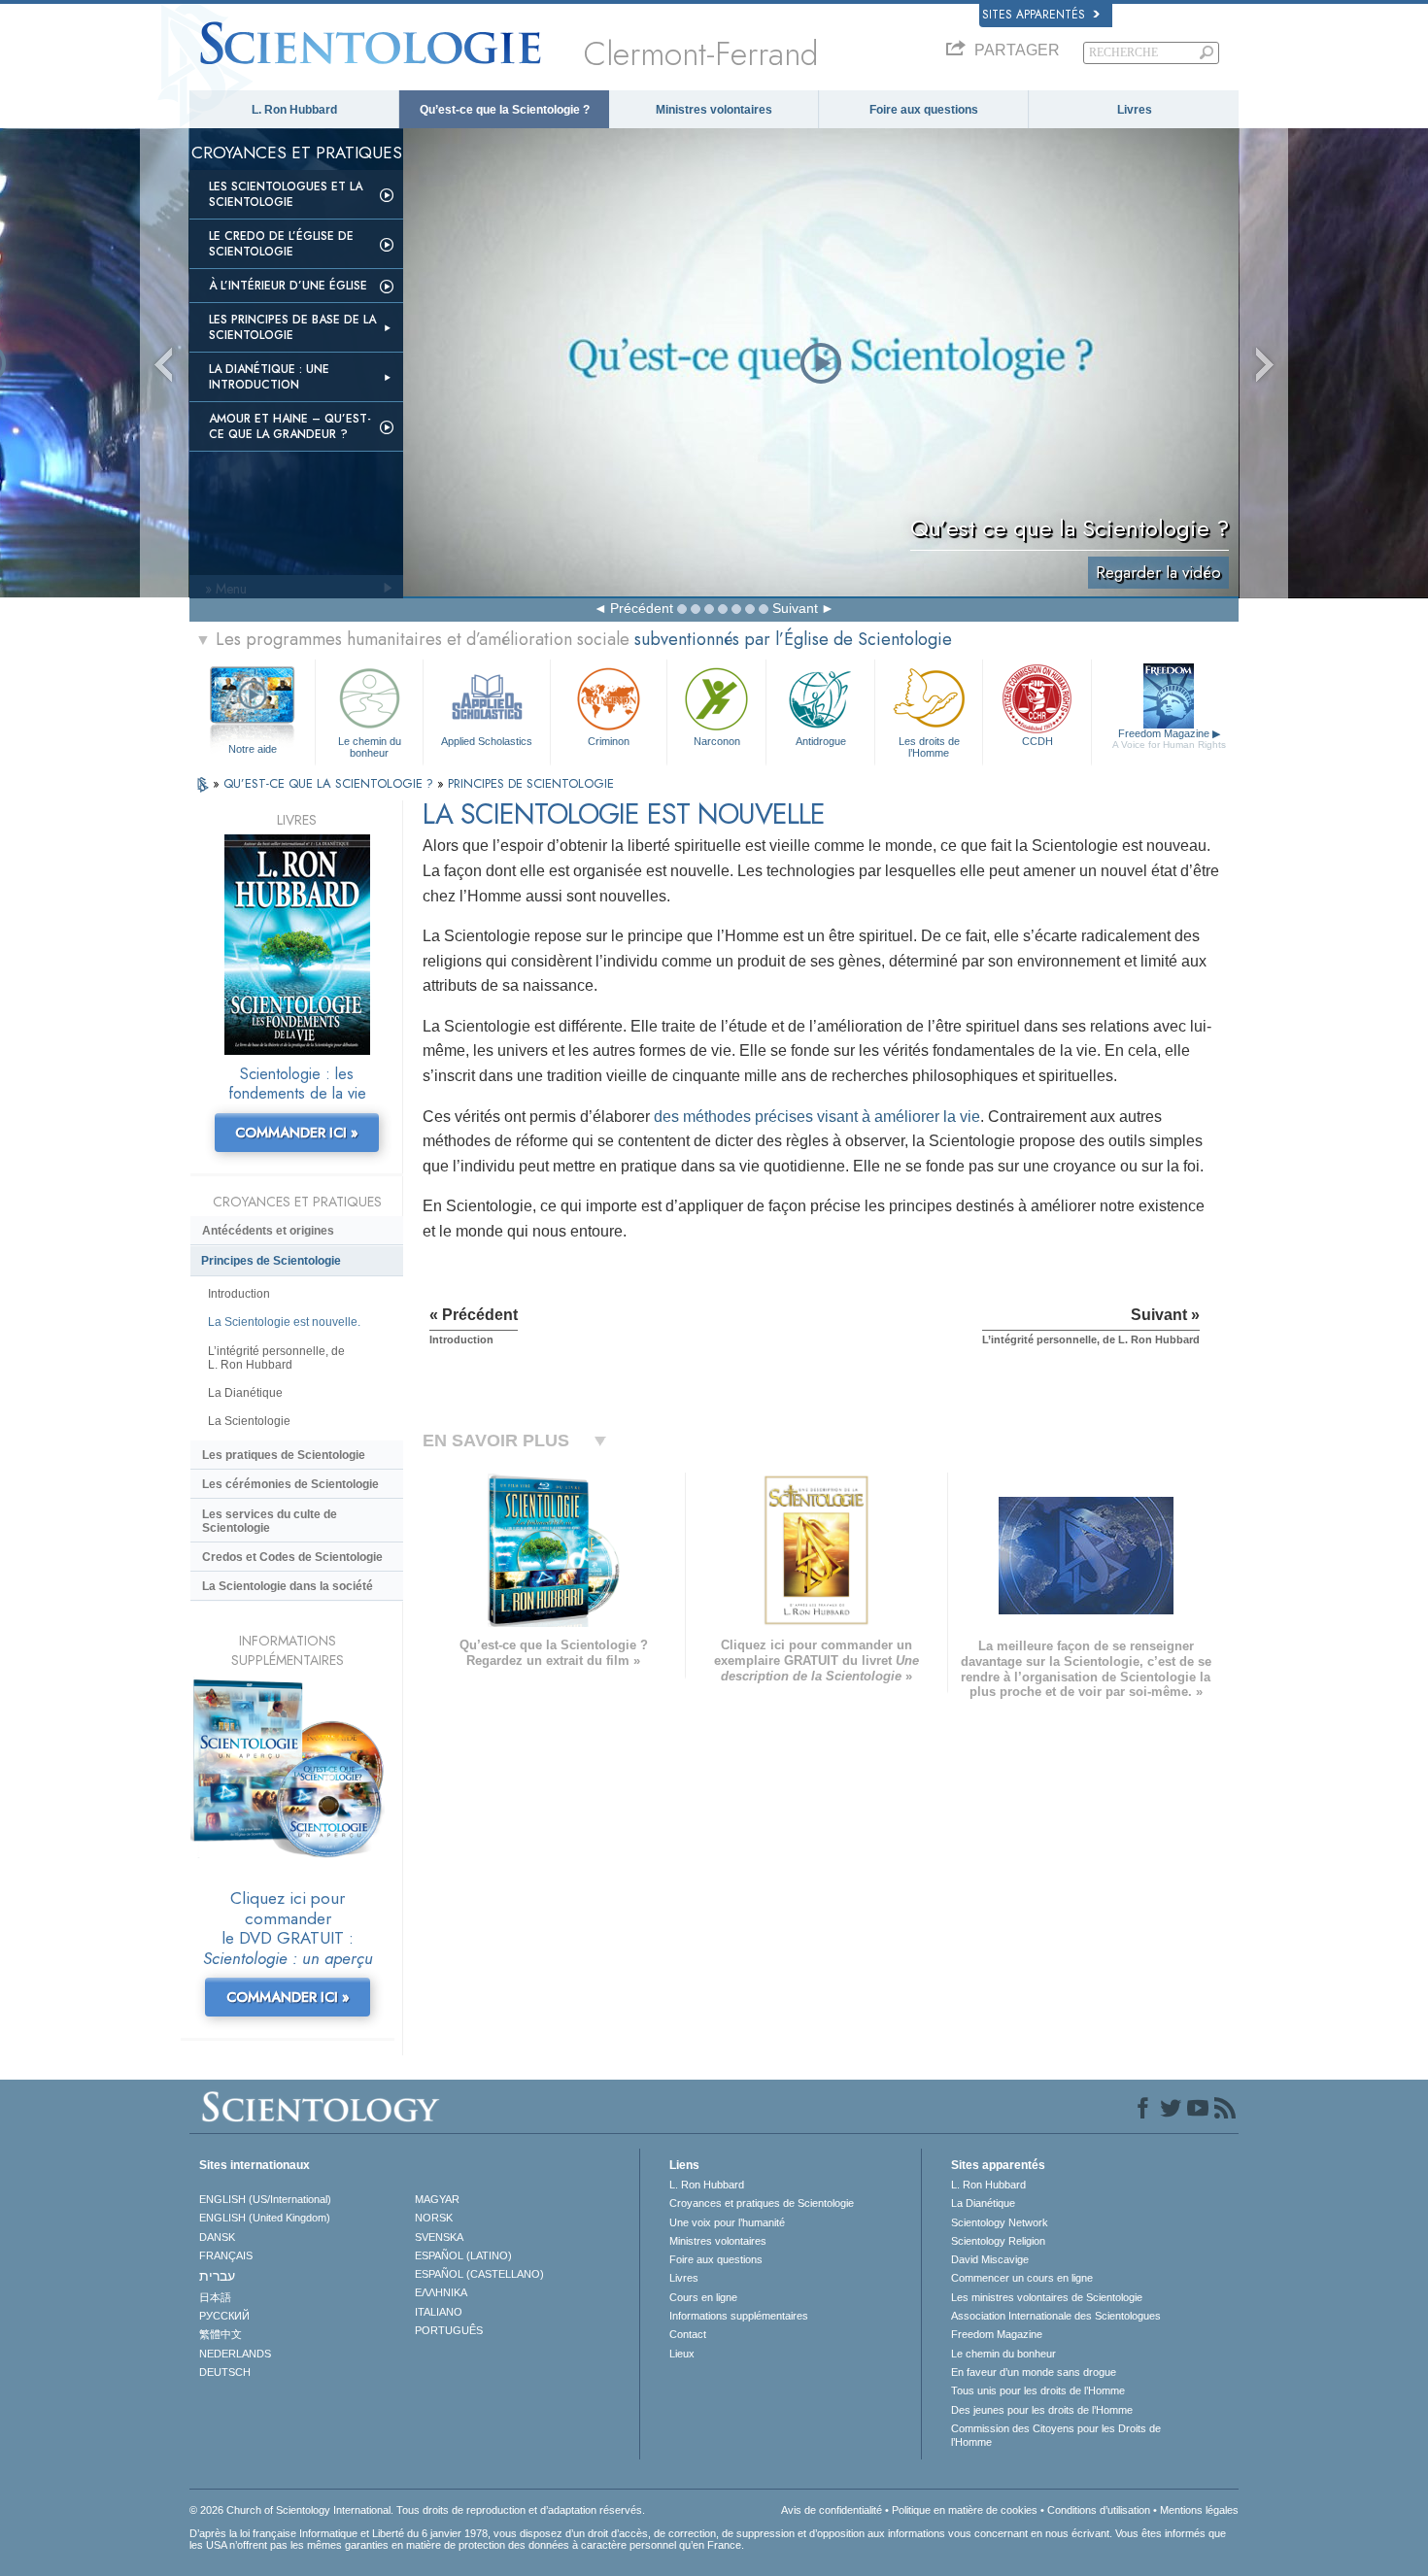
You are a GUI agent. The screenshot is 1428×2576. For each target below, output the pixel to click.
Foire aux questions (924, 110)
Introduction (239, 1294)
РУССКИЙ (224, 2316)
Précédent (642, 608)
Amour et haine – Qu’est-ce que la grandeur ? (290, 426)
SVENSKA (439, 2237)
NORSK (434, 2218)
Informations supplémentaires (739, 2316)
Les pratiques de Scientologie (284, 1455)
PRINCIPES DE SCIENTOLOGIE (531, 783)
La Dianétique (245, 1393)
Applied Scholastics (487, 741)
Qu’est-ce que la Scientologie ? (505, 110)
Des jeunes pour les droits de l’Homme (1042, 2410)
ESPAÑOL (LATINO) (463, 2255)
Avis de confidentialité (832, 2510)
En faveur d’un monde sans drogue (1034, 2372)
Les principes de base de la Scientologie (292, 327)
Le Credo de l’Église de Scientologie (281, 244)
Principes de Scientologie (271, 1261)
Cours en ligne (703, 2297)
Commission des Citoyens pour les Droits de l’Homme (1056, 2435)
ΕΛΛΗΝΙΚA (441, 2292)
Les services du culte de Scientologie (270, 1521)
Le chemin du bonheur (370, 746)
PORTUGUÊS (449, 2330)
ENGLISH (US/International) (265, 2199)
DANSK (217, 2237)
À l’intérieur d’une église (288, 286)
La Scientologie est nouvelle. (284, 1322)
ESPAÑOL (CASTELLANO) (479, 2274)
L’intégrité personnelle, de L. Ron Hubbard (276, 1358)
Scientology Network (1000, 2222)
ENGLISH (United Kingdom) (265, 2218)
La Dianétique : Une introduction (269, 377)
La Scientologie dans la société (288, 1586)
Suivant (795, 608)
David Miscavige (990, 2259)
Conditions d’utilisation (1099, 2510)
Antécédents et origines (268, 1231)
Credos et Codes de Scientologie (292, 1557)
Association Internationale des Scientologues (1056, 2316)
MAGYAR (437, 2199)
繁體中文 (221, 2334)
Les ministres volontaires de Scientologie (1047, 2297)
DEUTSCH (225, 2372)
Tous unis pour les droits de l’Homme (1038, 2390)
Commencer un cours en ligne (1022, 2278)
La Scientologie (249, 1421)
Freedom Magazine (1169, 739)
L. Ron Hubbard (294, 110)
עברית (217, 2276)
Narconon (717, 741)
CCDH (1037, 741)
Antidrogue (821, 741)
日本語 (215, 2297)
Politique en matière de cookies (965, 2510)
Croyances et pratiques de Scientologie (762, 2203)
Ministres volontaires (714, 110)
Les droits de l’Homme (929, 746)
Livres (1135, 110)
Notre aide (253, 749)
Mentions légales (1199, 2510)
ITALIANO (439, 2312)
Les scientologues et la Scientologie (286, 194)
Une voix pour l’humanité (727, 2222)
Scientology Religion (998, 2241)
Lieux (682, 2354)
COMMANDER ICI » (297, 1133)
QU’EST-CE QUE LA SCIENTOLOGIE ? (330, 783)
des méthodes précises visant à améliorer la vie (817, 1117)
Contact (688, 2334)
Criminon (609, 741)
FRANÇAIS (226, 2255)
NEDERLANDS (235, 2354)
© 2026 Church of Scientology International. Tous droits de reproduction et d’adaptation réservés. (417, 2510)
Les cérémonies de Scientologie (290, 1484)
